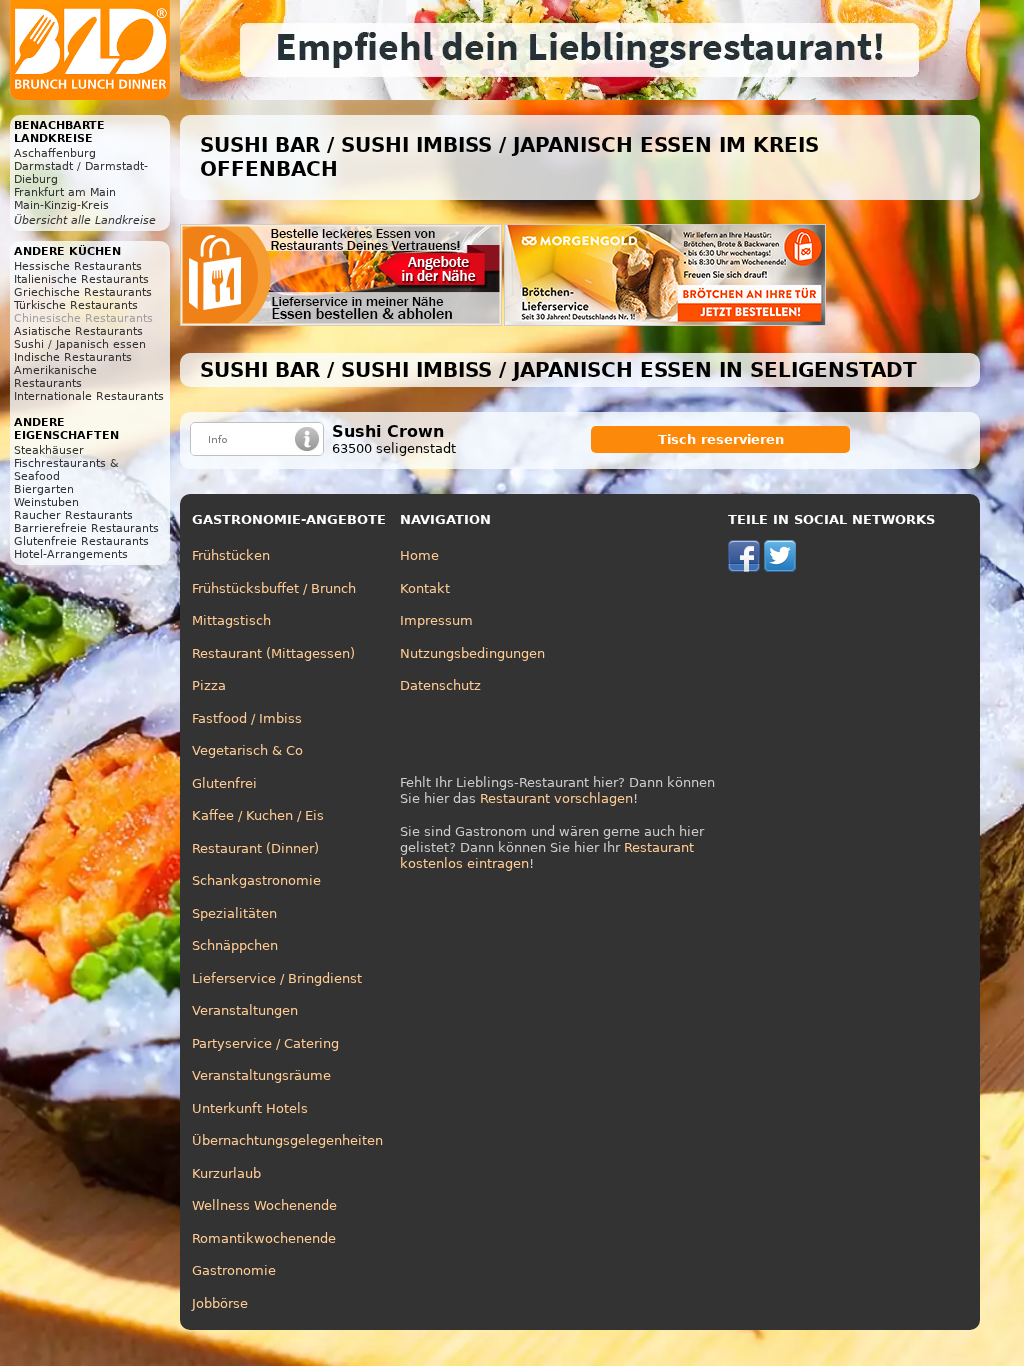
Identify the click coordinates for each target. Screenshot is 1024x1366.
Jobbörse (220, 1303)
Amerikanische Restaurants (55, 377)
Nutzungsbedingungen (472, 653)
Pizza (209, 685)
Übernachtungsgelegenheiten (287, 1140)
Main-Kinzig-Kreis (61, 205)
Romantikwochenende (264, 1238)
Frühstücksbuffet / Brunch (274, 588)
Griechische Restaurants (83, 292)
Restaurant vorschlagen (556, 798)
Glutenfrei (224, 783)
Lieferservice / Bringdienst (277, 978)
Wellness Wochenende (264, 1205)
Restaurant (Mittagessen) (273, 653)
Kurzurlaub (226, 1173)
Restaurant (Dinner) (255, 848)
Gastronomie (234, 1270)
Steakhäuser (49, 450)
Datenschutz (440, 685)
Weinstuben (46, 502)
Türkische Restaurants (76, 305)
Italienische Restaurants (81, 279)
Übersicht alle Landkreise (85, 220)
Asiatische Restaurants (78, 331)
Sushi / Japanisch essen (80, 344)
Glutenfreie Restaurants (81, 541)
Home (419, 555)
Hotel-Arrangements (71, 554)
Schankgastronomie (256, 880)
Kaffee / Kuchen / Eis (258, 815)
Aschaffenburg (55, 153)
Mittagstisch (231, 620)
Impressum (436, 620)
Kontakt (425, 588)
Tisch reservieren (721, 439)
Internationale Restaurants (89, 396)
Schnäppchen (235, 945)
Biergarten (44, 489)
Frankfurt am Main (65, 192)
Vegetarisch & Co (247, 750)
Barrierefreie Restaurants (86, 528)
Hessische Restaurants (78, 266)
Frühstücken (231, 555)
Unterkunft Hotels (250, 1108)
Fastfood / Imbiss (247, 718)
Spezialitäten (234, 913)
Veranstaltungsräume (261, 1075)
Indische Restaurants (73, 357)
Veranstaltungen (245, 1010)
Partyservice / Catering (265, 1043)
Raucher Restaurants (73, 515)
